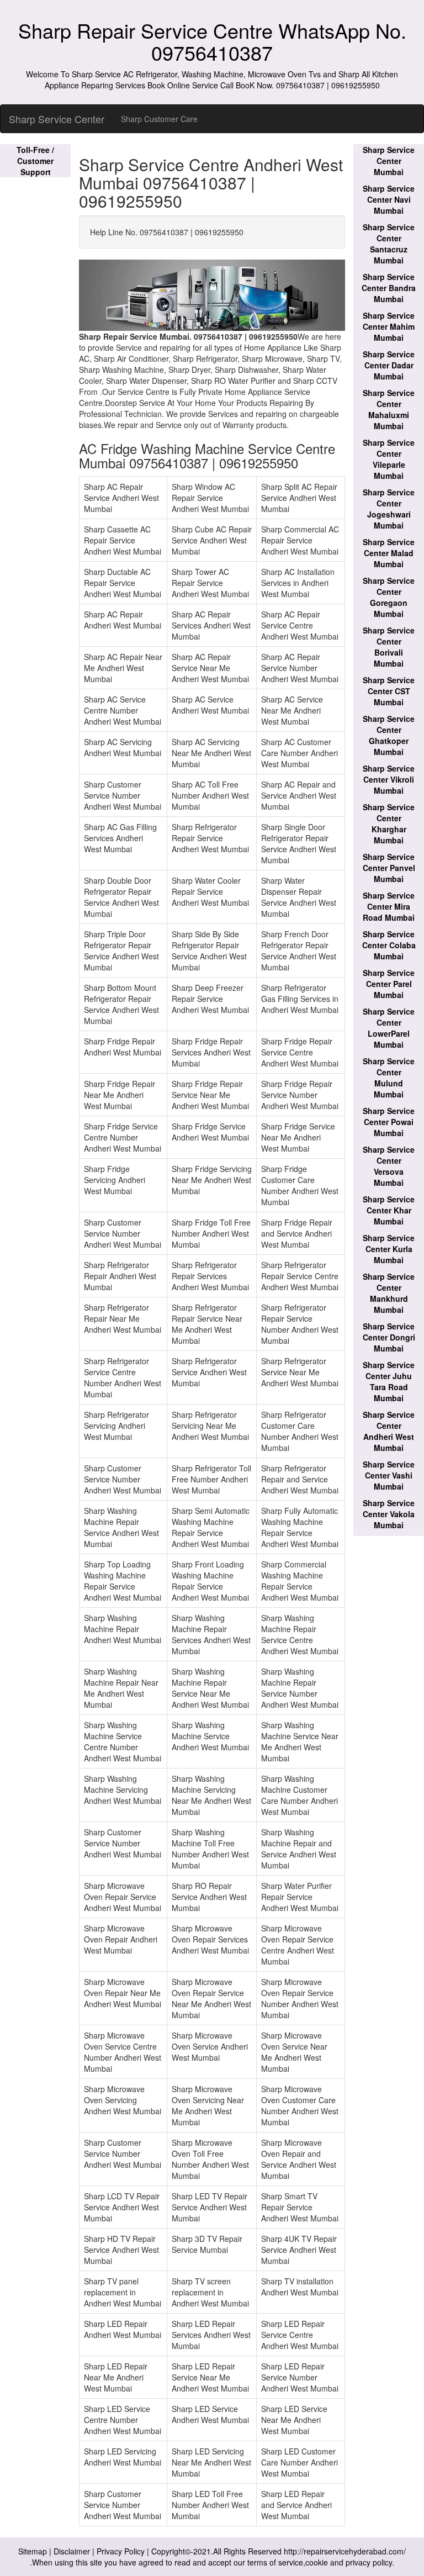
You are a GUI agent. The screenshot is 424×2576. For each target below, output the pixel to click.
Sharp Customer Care (159, 119)
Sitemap (33, 2551)
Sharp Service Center (57, 119)
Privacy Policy (121, 2551)
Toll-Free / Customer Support (35, 161)
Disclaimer (72, 2551)
